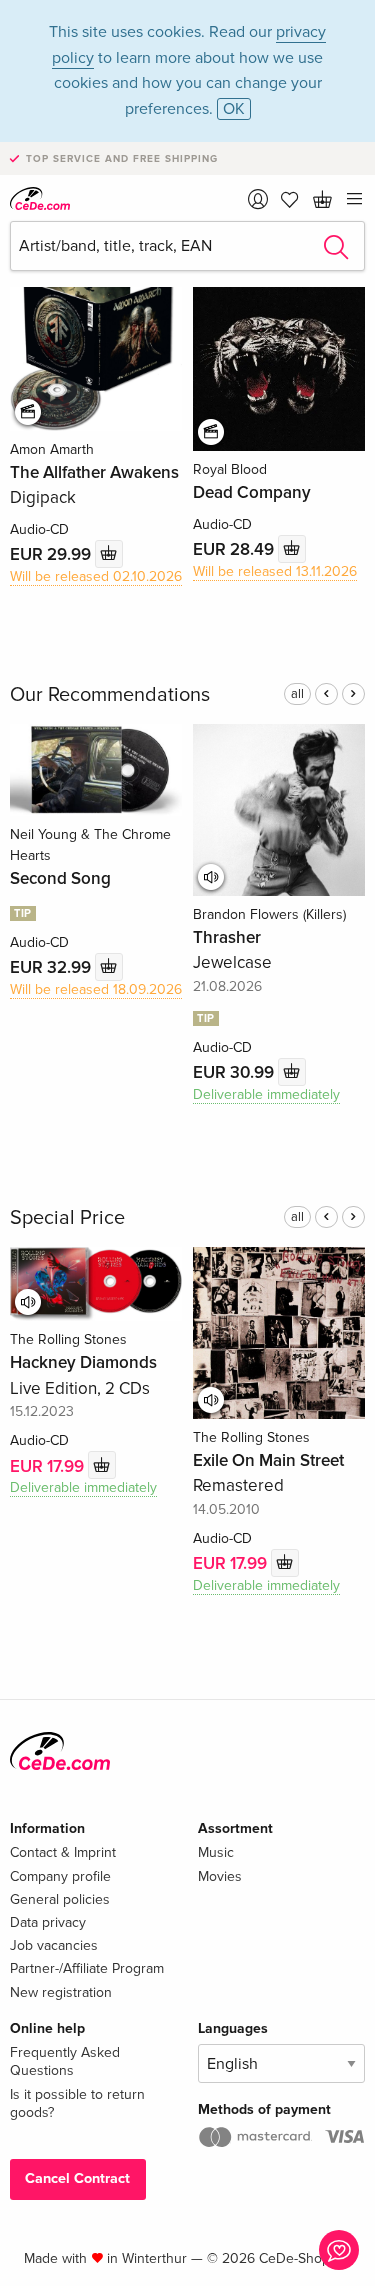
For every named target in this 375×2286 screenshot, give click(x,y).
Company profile (60, 1876)
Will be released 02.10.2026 (96, 576)
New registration (61, 1992)
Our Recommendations (110, 695)
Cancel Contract (77, 2178)
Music (216, 1852)
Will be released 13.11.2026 (275, 571)
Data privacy (48, 1922)
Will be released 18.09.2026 (96, 989)
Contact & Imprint (63, 1852)
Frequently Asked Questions (65, 2061)
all (297, 694)
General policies (60, 1899)
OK (234, 109)
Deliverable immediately (266, 1094)
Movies (220, 1876)
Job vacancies (54, 1945)
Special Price (67, 1218)
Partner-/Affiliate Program (87, 1968)
